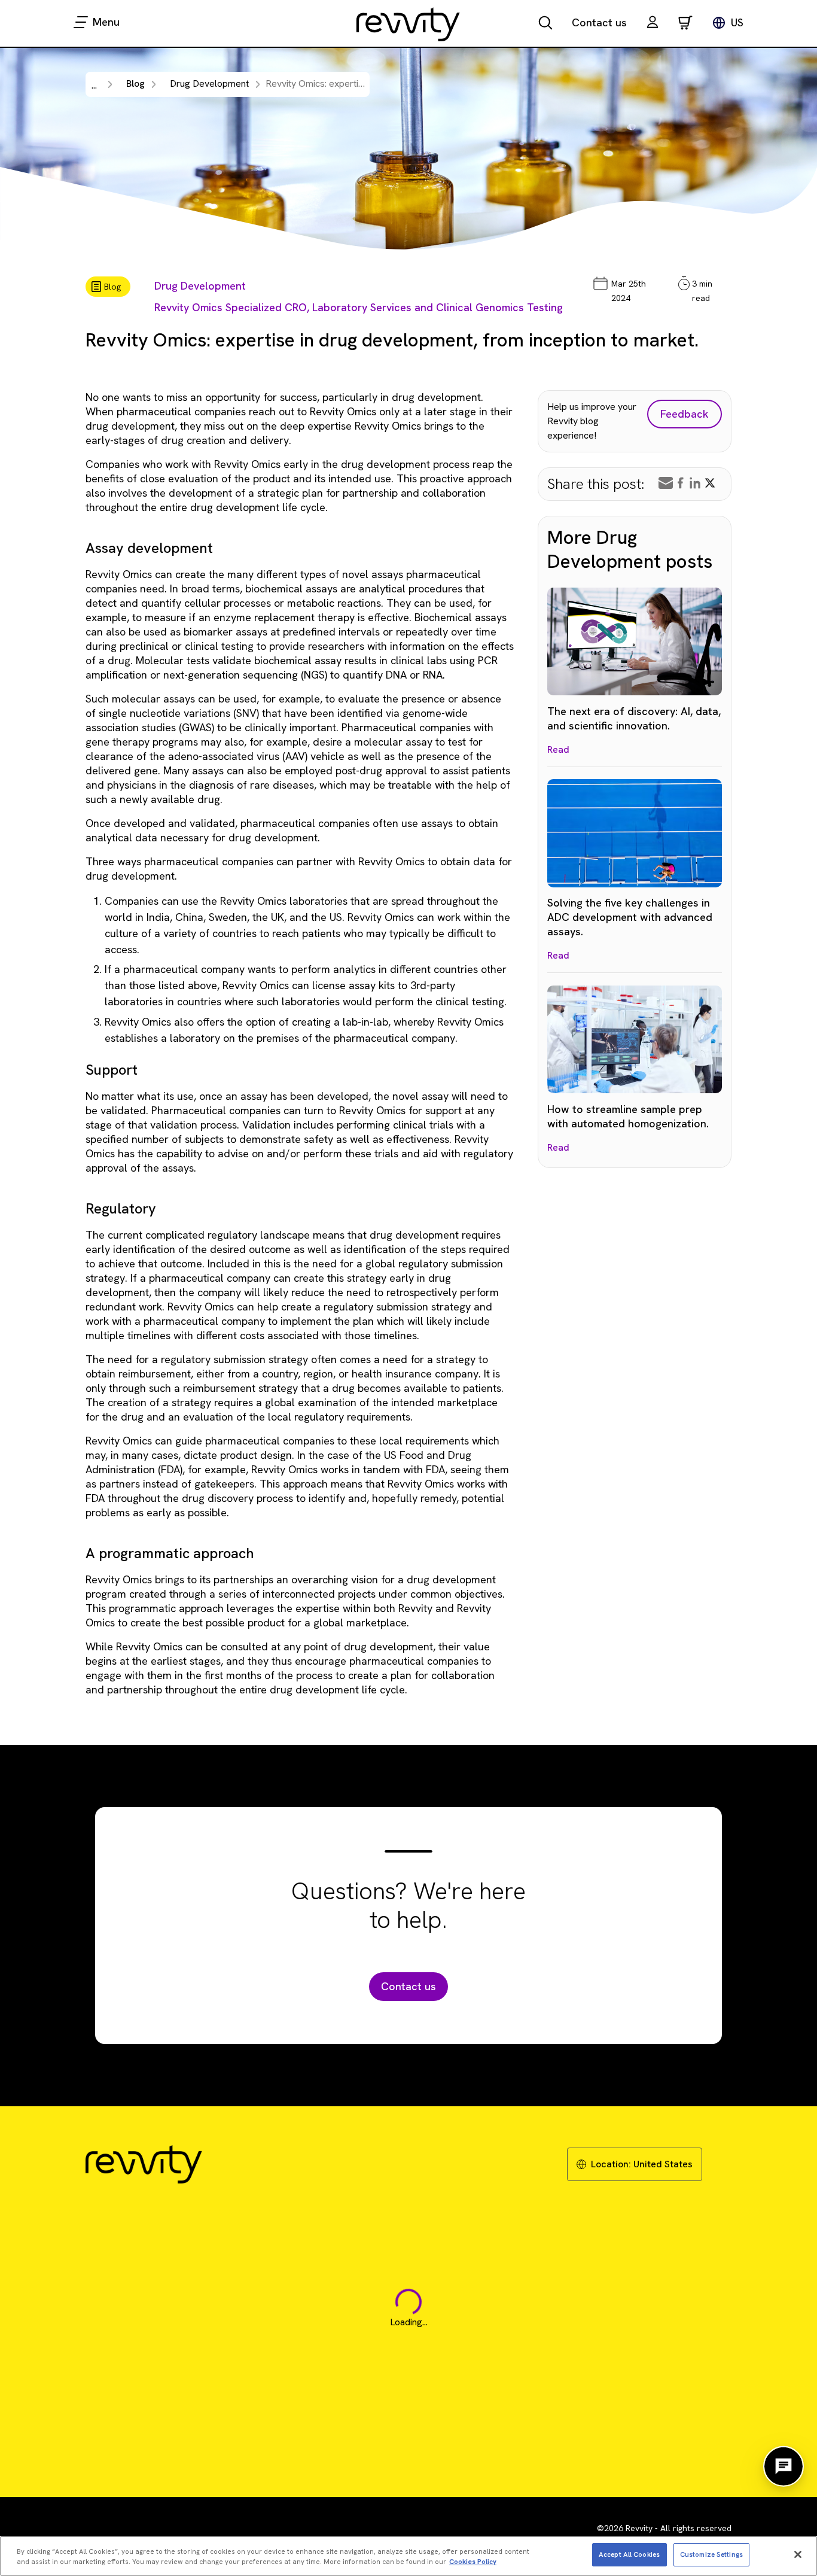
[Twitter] (710, 483)
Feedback (685, 414)
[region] (408, 2556)
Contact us (599, 22)
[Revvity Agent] (784, 2466)
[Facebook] (681, 483)
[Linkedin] (695, 483)
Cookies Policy (473, 2562)
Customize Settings (711, 2554)
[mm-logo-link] (408, 24)
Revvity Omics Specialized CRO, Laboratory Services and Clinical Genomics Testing (359, 307)
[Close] (798, 2554)
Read (558, 749)
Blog (135, 83)
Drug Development (200, 286)
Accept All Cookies (629, 2554)
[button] (653, 24)
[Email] (666, 483)
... (94, 85)
